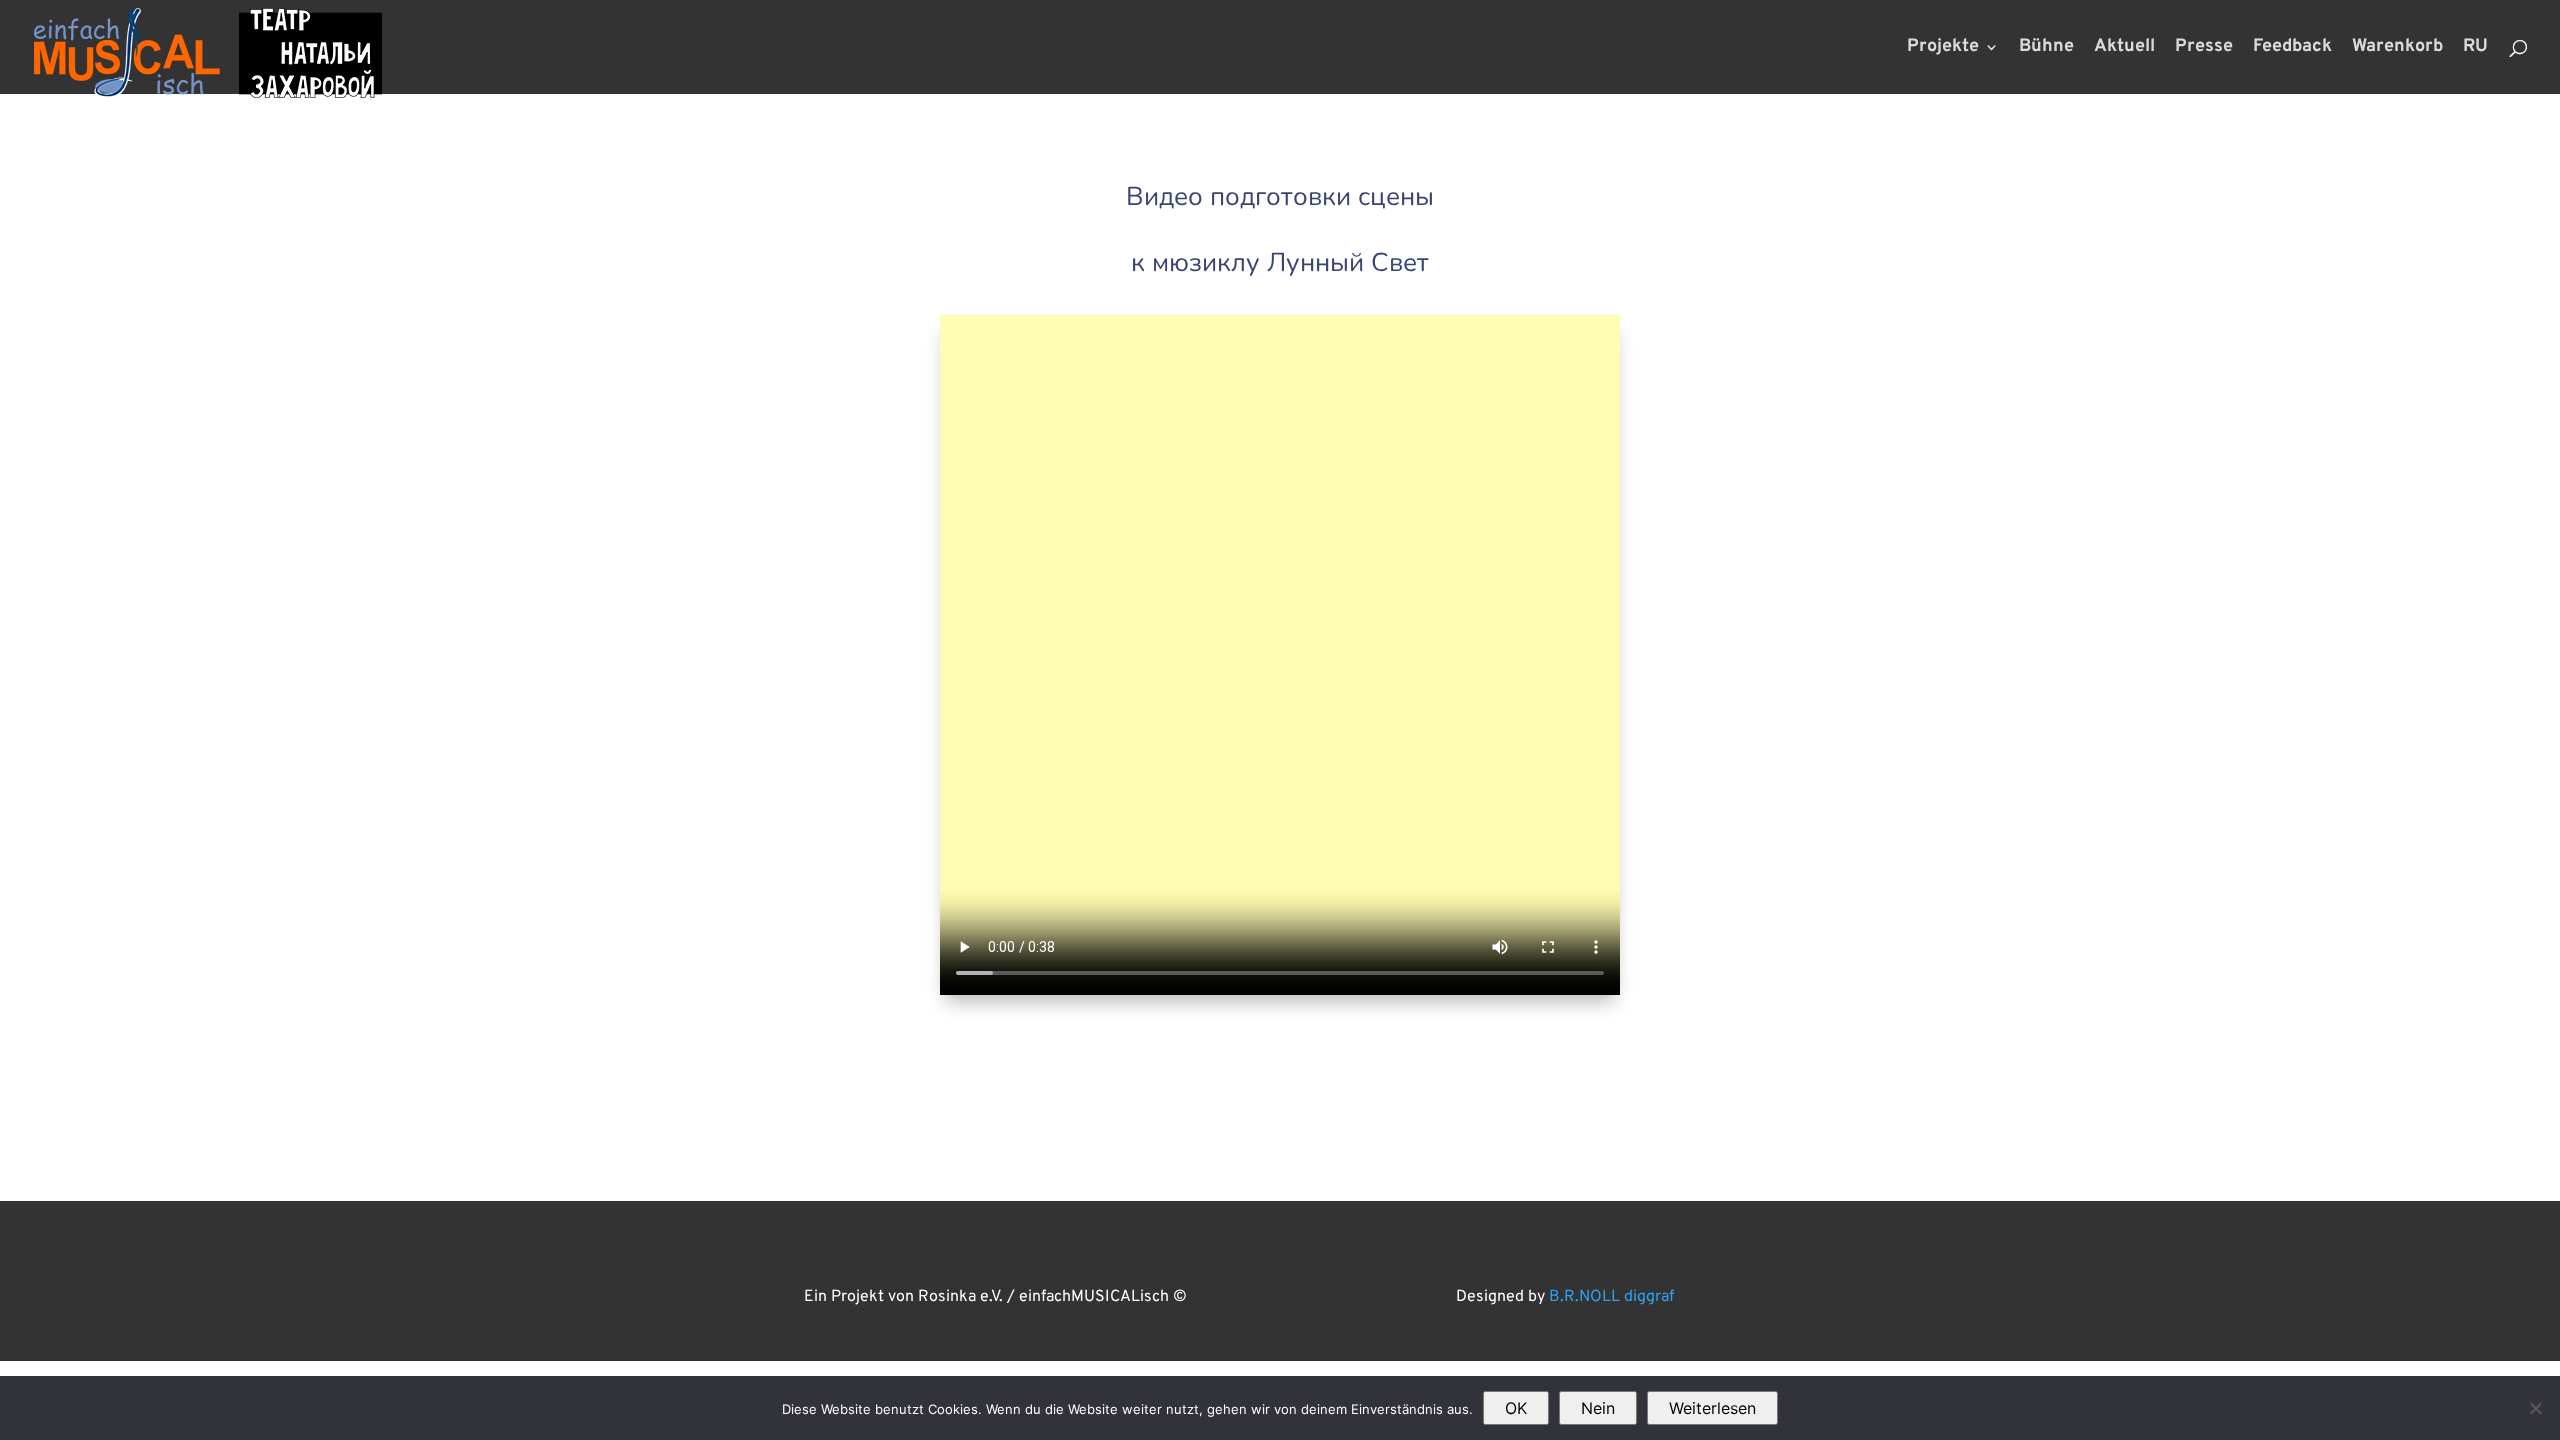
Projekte (1943, 49)
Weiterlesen (1712, 1408)
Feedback (2292, 49)
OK (1516, 1408)
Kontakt (1095, 1244)
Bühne (2046, 49)
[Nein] (2535, 1408)
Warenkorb (2397, 49)
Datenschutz (859, 1244)
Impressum (987, 1244)
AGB (760, 1244)
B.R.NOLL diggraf (1611, 1297)
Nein (1598, 1408)
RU (2475, 49)
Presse (2204, 49)
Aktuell (2124, 49)
